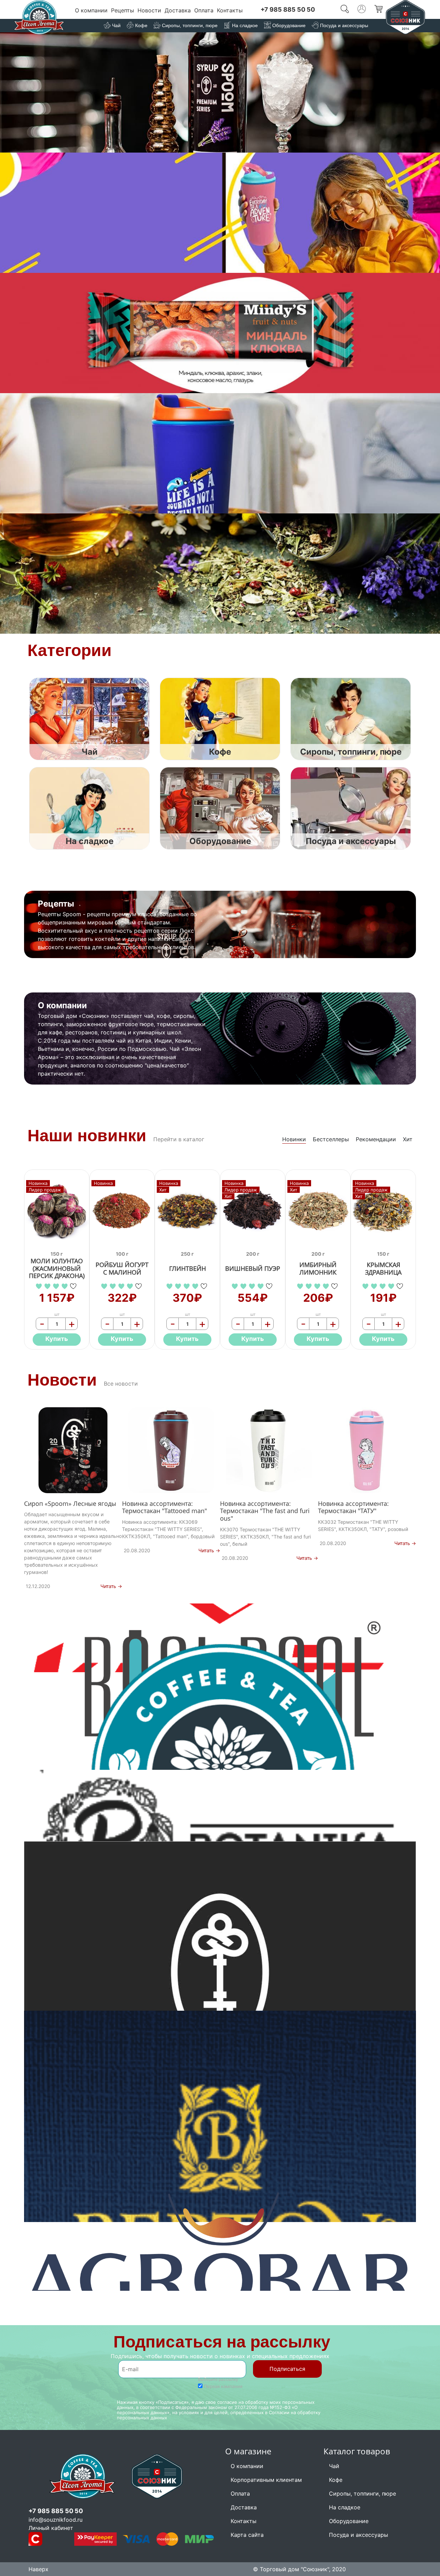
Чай (334, 2466)
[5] (74, 1286)
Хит (408, 1139)
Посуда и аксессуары (359, 2535)
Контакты (230, 10)
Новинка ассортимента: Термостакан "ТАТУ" (353, 1507)
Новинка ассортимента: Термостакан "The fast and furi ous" (265, 1511)
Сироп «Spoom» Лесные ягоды (70, 1504)
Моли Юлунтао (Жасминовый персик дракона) (57, 1269)
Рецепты (123, 10)
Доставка (178, 10)
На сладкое (345, 2507)
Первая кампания (223, 2386)
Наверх (38, 2569)
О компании (91, 10)
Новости (149, 10)
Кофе (336, 2480)
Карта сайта (247, 2535)
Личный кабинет (51, 2528)
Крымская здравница (383, 1269)
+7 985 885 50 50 (288, 9)
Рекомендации (376, 1139)
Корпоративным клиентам (266, 2480)
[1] (40, 1286)
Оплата (204, 10)
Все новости (121, 1384)
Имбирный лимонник (318, 1269)
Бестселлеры (331, 1139)
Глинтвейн (188, 1269)
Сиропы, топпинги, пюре (362, 2494)
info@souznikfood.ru (56, 2520)
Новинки (294, 1139)
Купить (57, 1339)
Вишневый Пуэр (253, 1269)
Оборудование (349, 2521)
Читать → (111, 1586)
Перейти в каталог (179, 1139)
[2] (48, 1286)
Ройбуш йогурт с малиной (122, 1269)
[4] (65, 1286)
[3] (57, 1286)
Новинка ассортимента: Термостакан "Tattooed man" (164, 1507)
